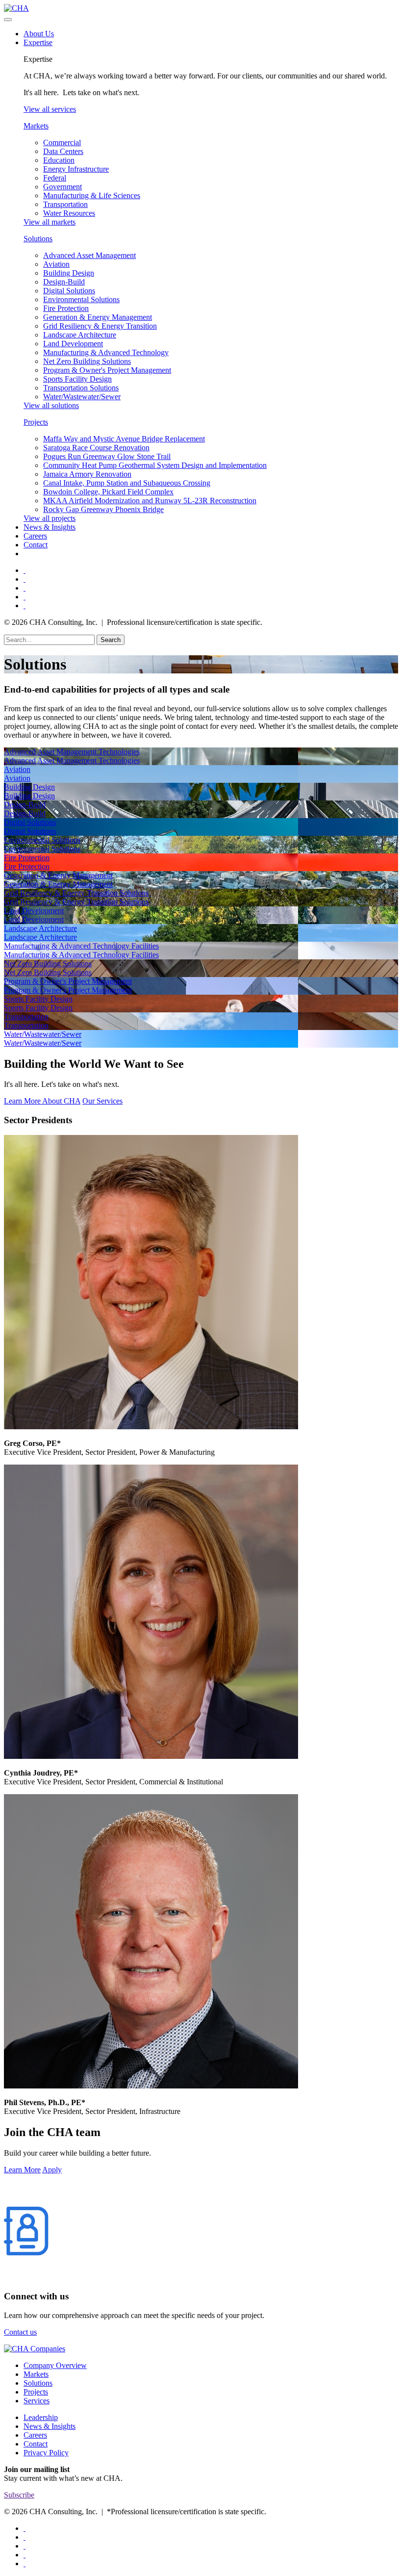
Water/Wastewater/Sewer (82, 397)
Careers (35, 536)
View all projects (50, 518)
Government (63, 187)
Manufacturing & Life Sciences (92, 195)
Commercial (62, 142)
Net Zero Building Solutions (87, 361)
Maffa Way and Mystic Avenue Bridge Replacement (124, 439)
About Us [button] (39, 34)
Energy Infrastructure (76, 169)
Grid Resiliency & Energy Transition (100, 326)
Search (111, 640)
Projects (36, 422)
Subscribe (19, 2495)
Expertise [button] (38, 42)
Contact (36, 545)
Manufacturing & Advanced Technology (106, 352)
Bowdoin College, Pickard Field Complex (108, 492)
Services (37, 2401)
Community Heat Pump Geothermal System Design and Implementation (155, 465)
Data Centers (63, 151)
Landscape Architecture (80, 335)
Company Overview (55, 2365)
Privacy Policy (46, 2453)
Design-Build (64, 282)
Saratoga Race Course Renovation (96, 448)
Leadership (41, 2417)
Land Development (73, 344)
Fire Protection (66, 308)
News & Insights (50, 527)
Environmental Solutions (81, 299)
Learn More (22, 2170)
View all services (50, 109)
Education (59, 160)
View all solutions (51, 405)
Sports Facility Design (77, 379)
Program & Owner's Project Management (107, 370)
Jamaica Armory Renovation (87, 474)
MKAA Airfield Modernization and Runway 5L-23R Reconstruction (150, 501)
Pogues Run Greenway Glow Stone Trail (107, 456)
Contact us (20, 2332)
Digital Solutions (69, 291)
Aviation (56, 264)
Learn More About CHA (42, 1101)
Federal (55, 178)
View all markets (50, 222)
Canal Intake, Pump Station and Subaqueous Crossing (127, 483)
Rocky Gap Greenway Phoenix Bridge (103, 509)
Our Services (102, 1101)
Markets (36, 126)
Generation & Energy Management (98, 317)
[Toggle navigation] (8, 20)
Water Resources (69, 213)
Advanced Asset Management (89, 255)
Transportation (65, 204)
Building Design (69, 273)
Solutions (38, 239)
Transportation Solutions (81, 388)
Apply (52, 2170)
